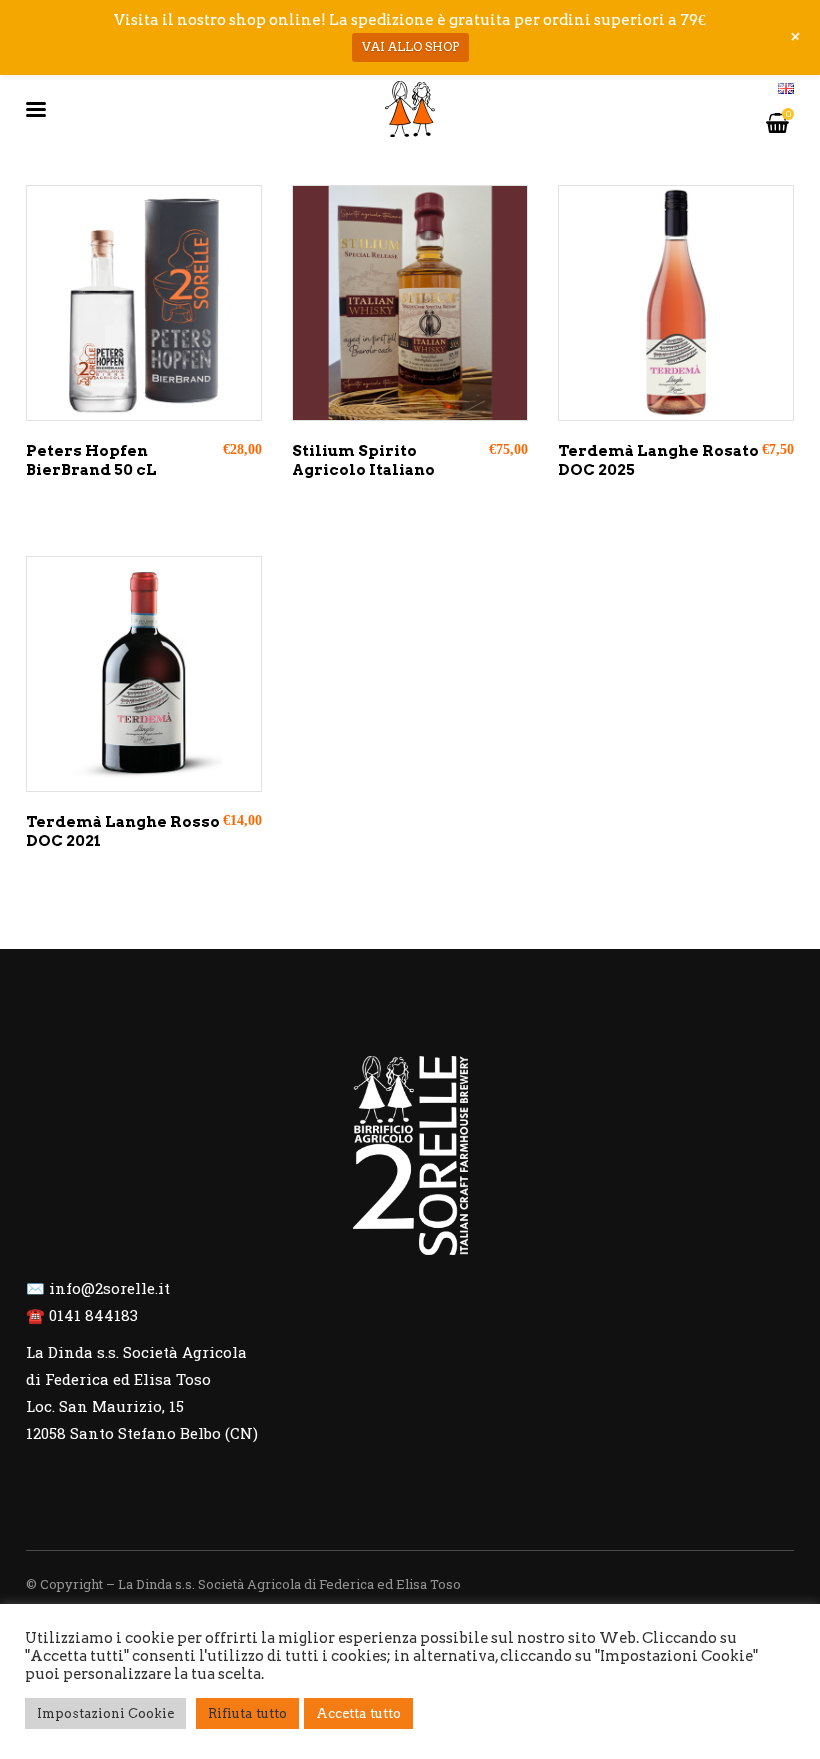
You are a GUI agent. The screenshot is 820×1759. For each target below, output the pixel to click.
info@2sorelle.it (109, 1288)
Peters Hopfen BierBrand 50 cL (91, 461)
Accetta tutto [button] (358, 1713)
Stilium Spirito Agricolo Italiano (363, 461)
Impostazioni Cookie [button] (105, 1713)
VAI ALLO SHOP (410, 46)
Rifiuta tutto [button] (247, 1713)
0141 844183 (93, 1315)
